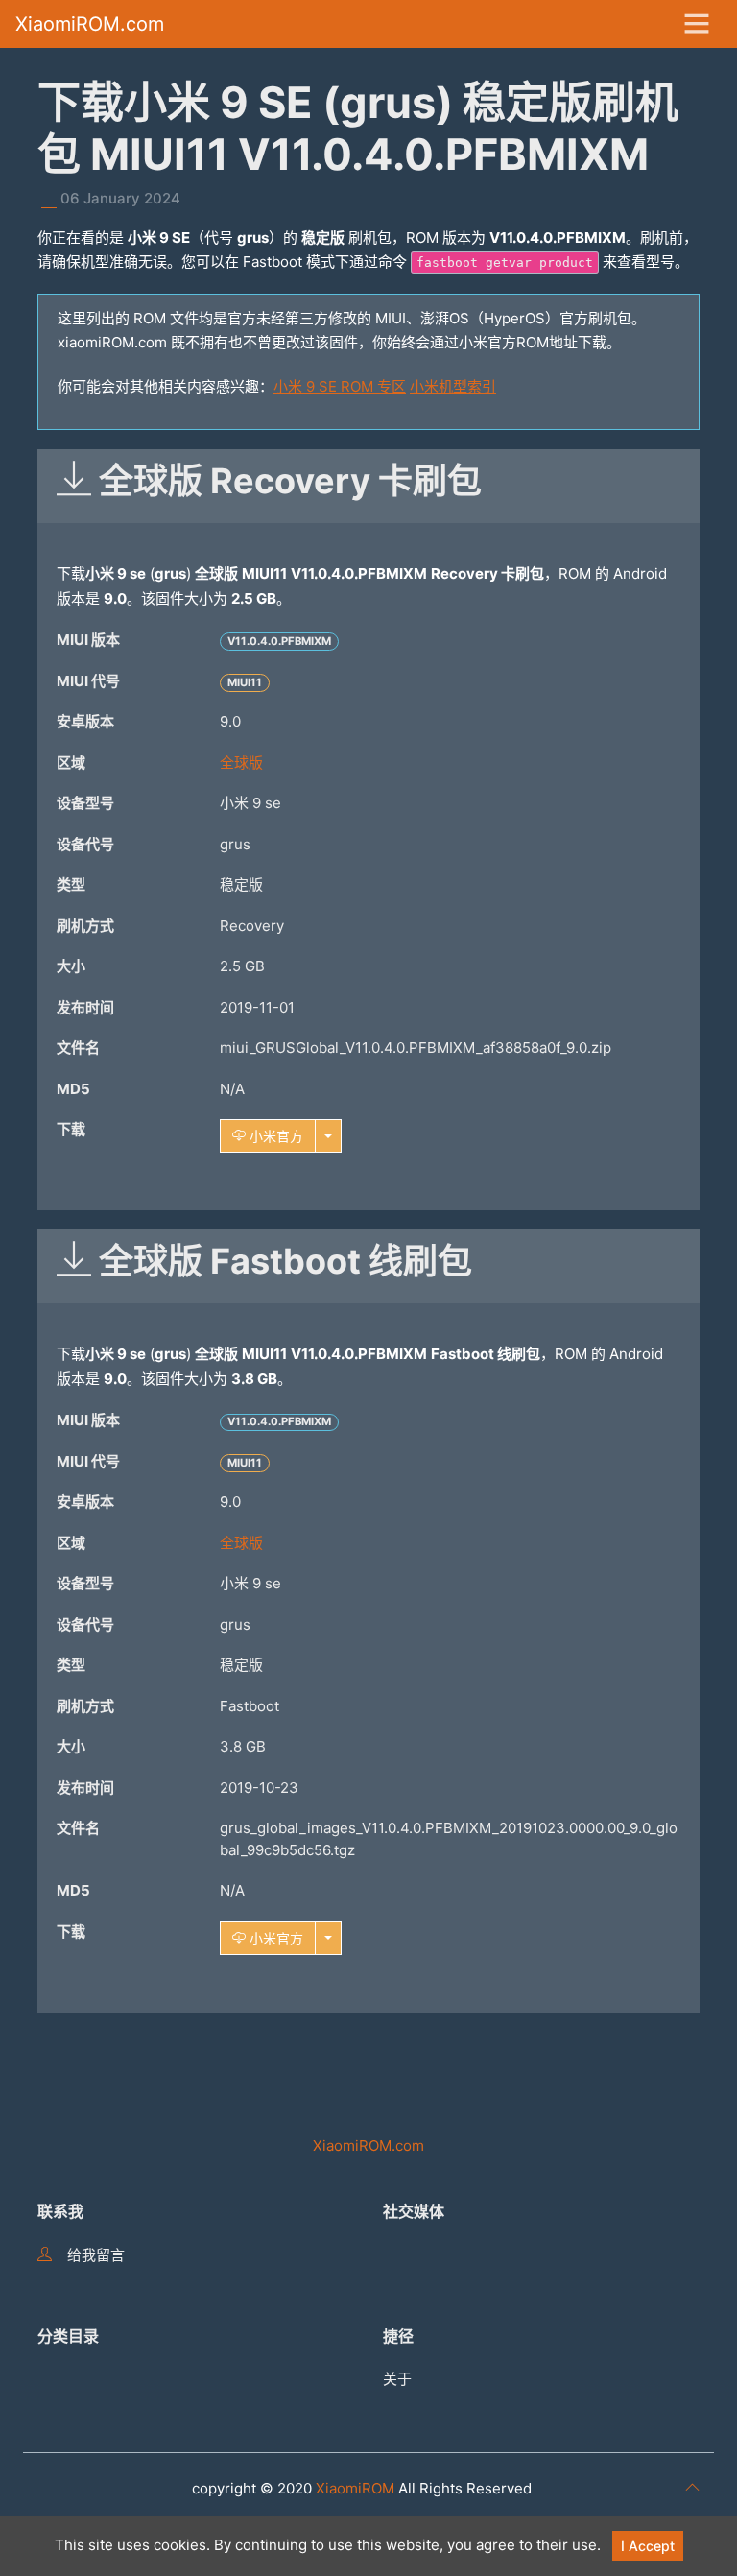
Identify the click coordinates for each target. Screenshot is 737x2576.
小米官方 (274, 1136)
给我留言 (96, 2255)
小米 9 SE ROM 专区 (340, 386)
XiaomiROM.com (90, 24)
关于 (397, 2379)
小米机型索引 (453, 386)
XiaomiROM (355, 2488)
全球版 (241, 763)
